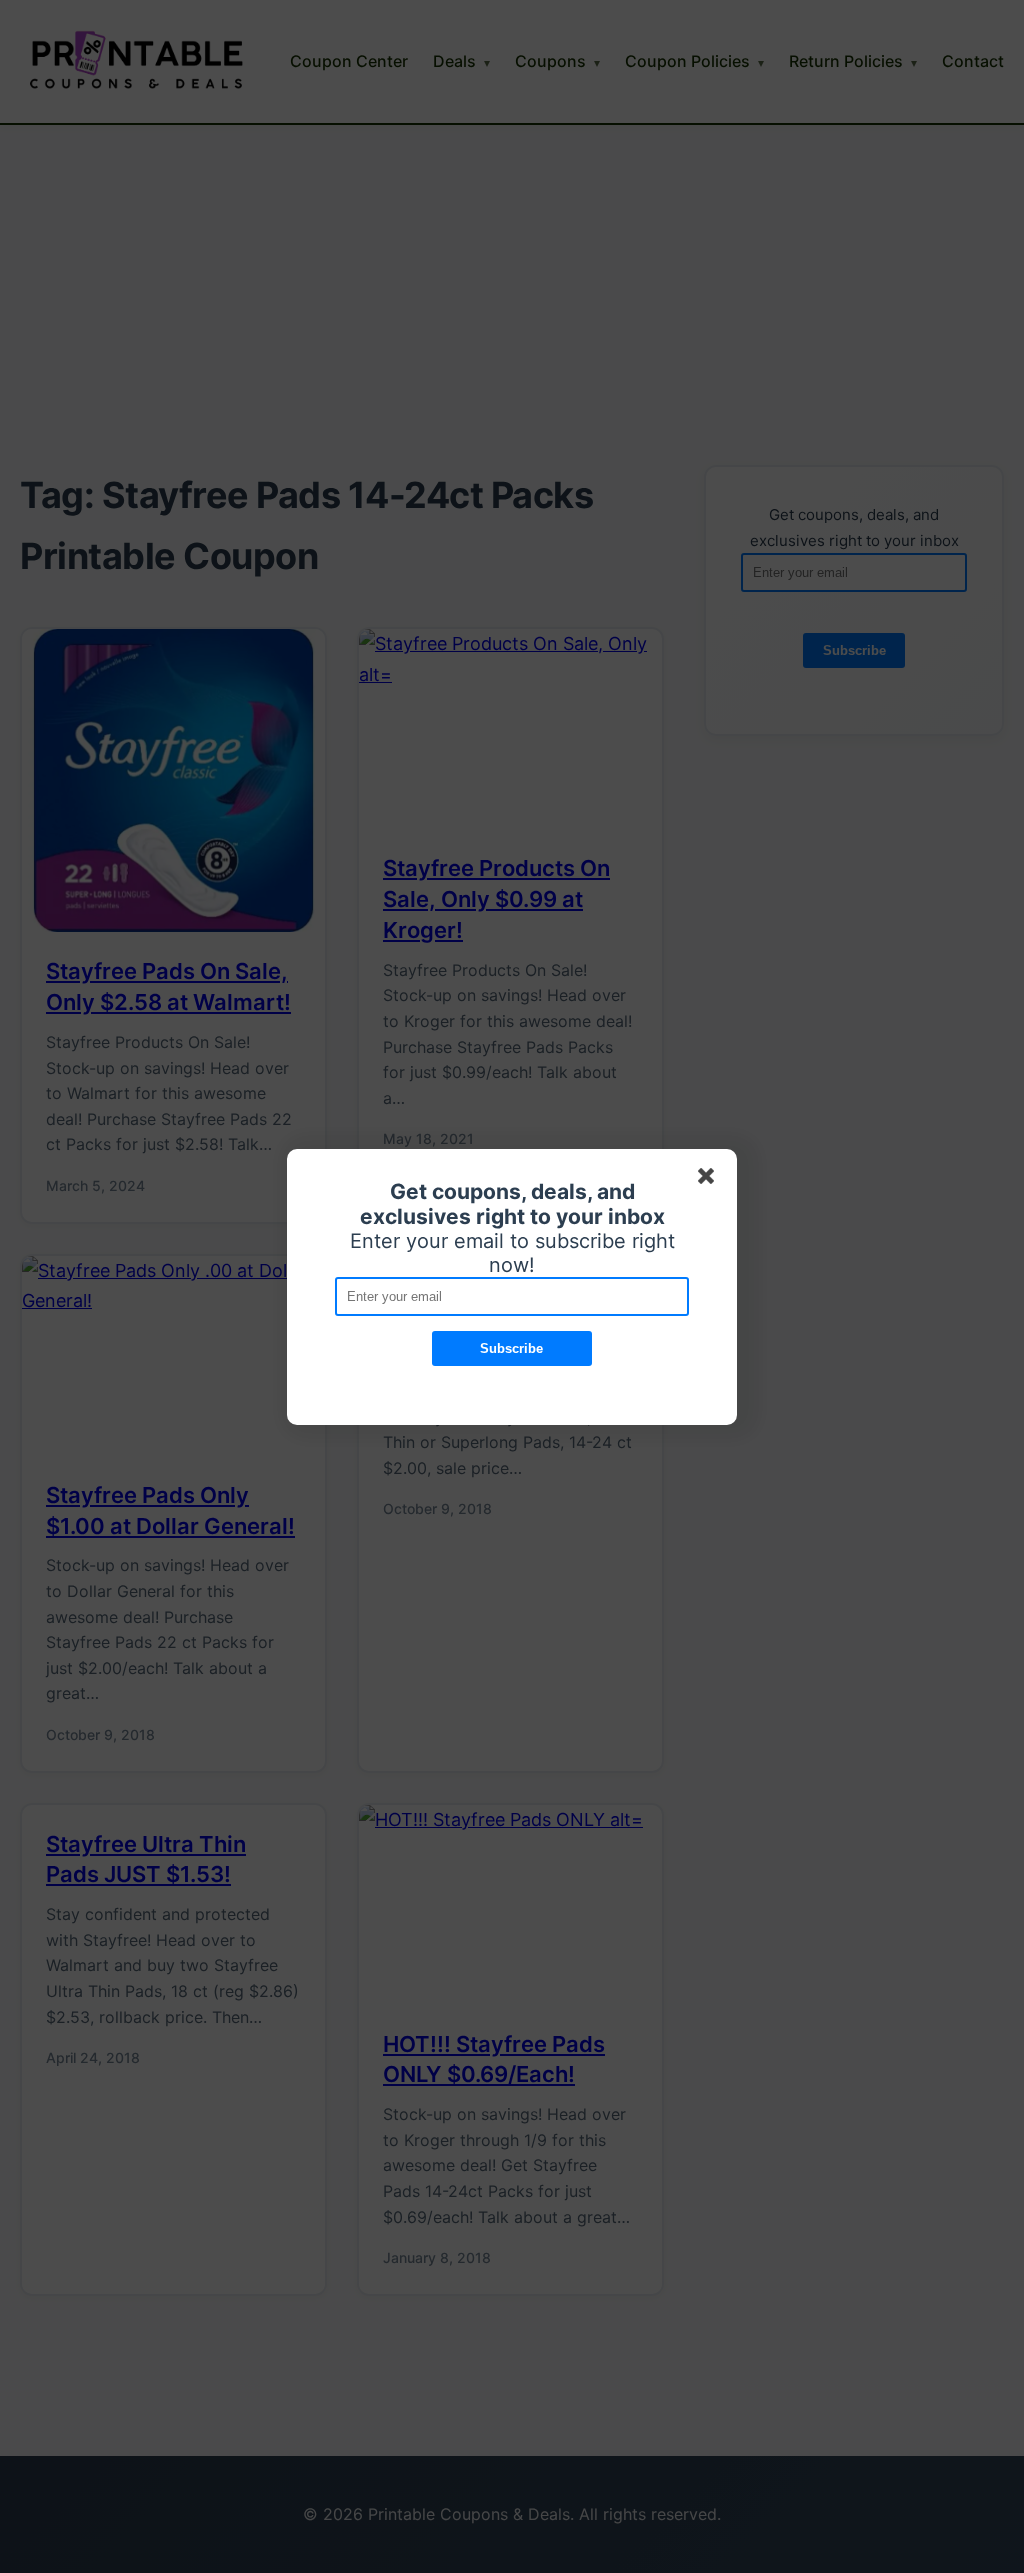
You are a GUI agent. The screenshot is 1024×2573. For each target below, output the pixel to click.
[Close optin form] (710, 1180)
